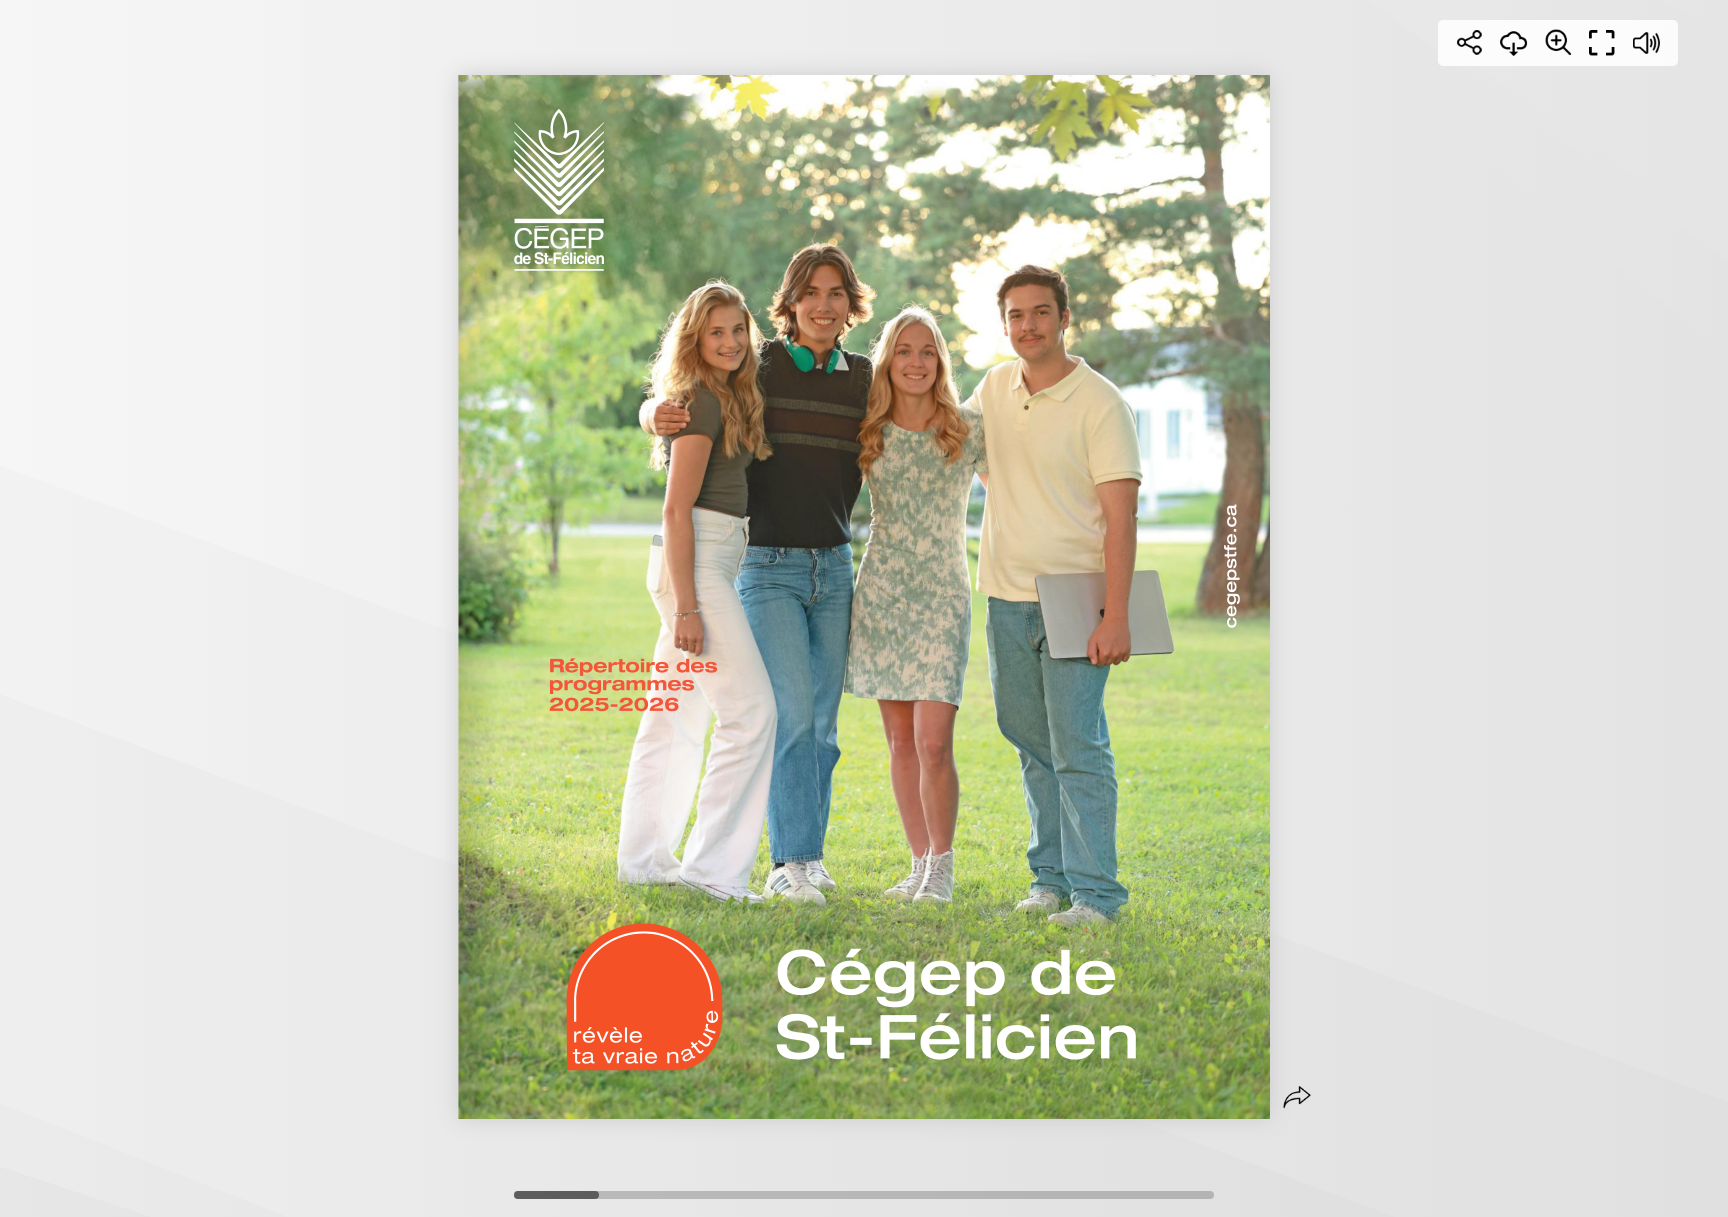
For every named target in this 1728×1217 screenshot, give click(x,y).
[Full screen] (1602, 43)
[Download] (1514, 43)
